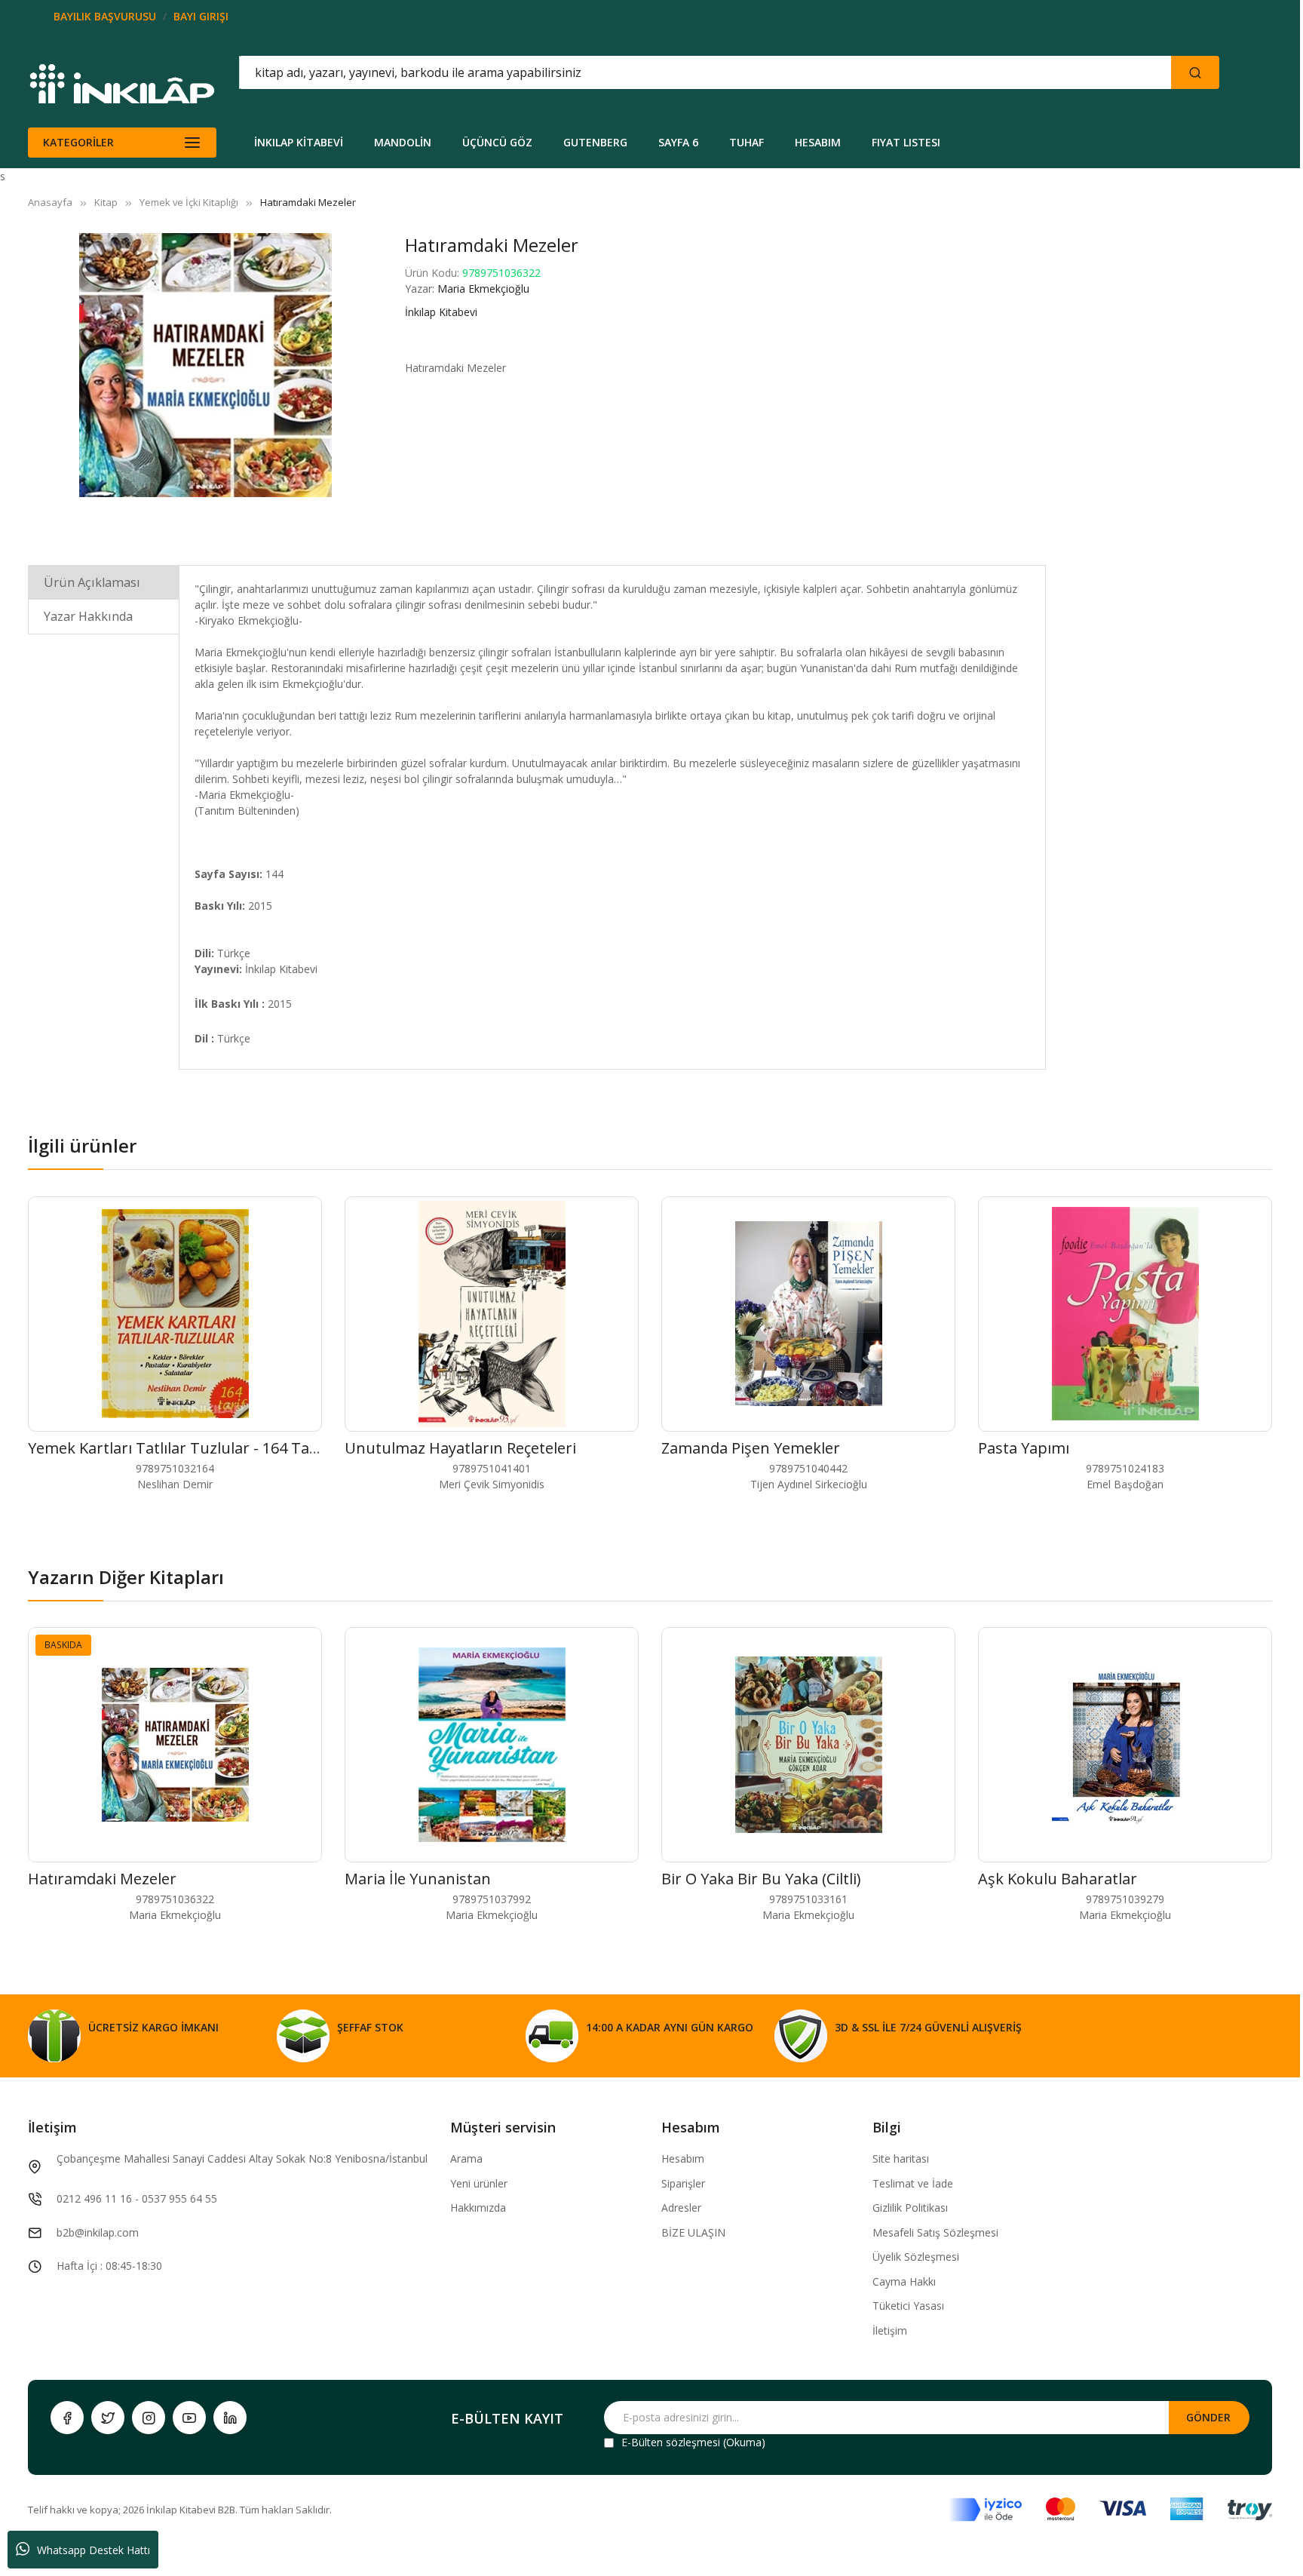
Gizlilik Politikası (910, 2208)
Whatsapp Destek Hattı (94, 2550)
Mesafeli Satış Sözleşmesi (935, 2232)
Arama (466, 2158)
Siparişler (683, 2183)
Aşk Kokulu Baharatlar (1058, 1879)
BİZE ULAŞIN (693, 2232)
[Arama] (1195, 72)
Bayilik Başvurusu (105, 16)
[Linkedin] (230, 2418)
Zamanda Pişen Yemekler (751, 1448)
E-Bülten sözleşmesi (671, 2442)
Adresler (681, 2208)
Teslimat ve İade (913, 2183)
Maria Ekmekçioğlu (483, 289)
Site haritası (901, 2158)
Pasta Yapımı (1024, 1448)
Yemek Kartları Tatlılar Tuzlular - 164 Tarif (177, 1448)
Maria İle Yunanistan (418, 1879)
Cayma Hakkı (904, 2281)
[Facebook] (67, 2418)
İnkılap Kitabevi (441, 312)
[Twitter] (108, 2418)
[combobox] (637, 72)
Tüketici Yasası (908, 2306)
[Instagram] (149, 2418)
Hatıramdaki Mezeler (102, 1879)
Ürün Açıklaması (92, 582)
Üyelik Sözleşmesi (916, 2257)
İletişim (890, 2330)
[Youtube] (189, 2418)
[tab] (104, 582)
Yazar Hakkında (88, 616)
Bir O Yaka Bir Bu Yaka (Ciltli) (761, 1879)
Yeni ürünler (479, 2183)
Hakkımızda (478, 2208)
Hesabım (683, 2158)
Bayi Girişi (201, 16)
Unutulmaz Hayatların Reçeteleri (460, 1448)
